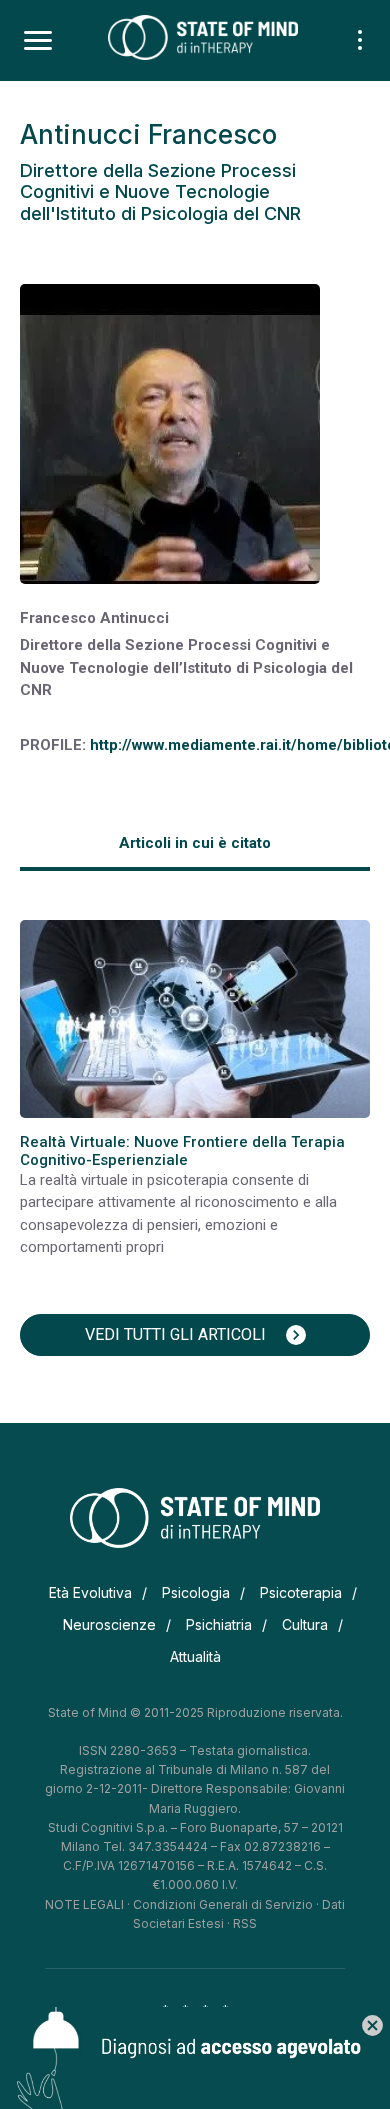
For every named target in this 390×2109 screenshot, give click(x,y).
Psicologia (196, 1592)
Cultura (305, 1624)
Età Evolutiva (90, 1592)
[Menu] (38, 41)
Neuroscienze (109, 1624)
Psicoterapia (301, 1592)
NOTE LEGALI (84, 1904)
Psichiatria (219, 1624)
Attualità (195, 1656)
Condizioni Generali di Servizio (223, 1904)
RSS (245, 1923)
